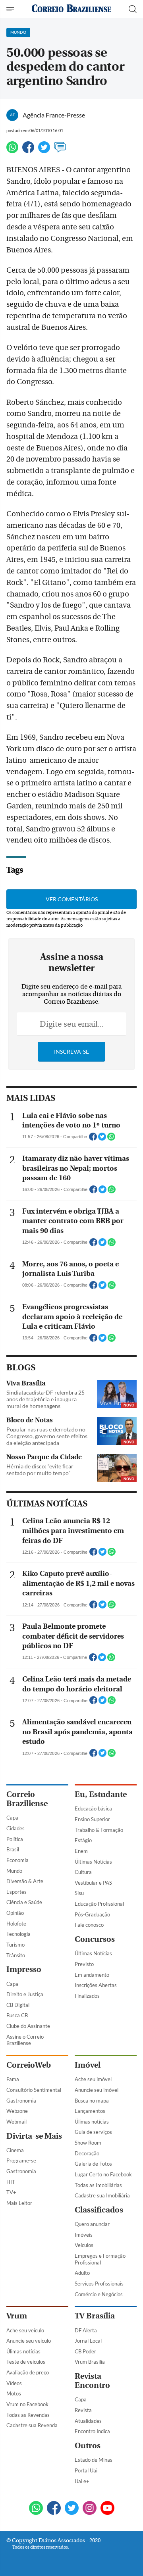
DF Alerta (86, 2330)
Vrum (17, 2316)
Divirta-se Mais (34, 2136)
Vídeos (14, 2383)
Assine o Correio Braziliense (25, 2040)
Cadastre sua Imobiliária (102, 2195)
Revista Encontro (92, 2381)
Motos (14, 2393)
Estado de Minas (94, 2460)
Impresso (24, 1969)
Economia (17, 1860)
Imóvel (88, 2065)
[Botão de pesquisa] (133, 9)
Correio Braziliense (27, 1799)
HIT (11, 2182)
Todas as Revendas (28, 2415)
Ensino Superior (92, 1819)
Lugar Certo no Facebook (103, 2174)
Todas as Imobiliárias (98, 2185)
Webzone (17, 2111)
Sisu (79, 1893)
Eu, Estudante (101, 1794)
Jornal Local (88, 2341)
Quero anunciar (92, 2224)
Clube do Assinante (28, 2026)
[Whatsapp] (12, 151)
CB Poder (85, 2351)
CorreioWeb (29, 2065)
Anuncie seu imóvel (97, 2090)
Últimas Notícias (93, 1862)
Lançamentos (90, 2111)
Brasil (13, 1849)
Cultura (83, 1872)
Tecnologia (18, 1934)
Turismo (15, 1945)
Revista (83, 2410)
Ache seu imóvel (93, 2079)
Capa (12, 1818)
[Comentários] (60, 151)
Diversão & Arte (25, 1881)
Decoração (87, 2153)
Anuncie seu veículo (29, 2341)
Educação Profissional (99, 1904)
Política (15, 1839)
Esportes (16, 1892)
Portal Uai (86, 2470)
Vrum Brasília (90, 2362)
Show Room (88, 2143)
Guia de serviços (93, 2132)
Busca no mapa (92, 2101)
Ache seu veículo (25, 2330)
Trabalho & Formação (99, 1830)
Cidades (15, 1828)
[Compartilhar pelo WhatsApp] (111, 1139)
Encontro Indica (92, 2431)
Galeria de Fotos (93, 2164)
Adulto (82, 2273)
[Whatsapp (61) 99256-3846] (36, 2509)
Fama (13, 2079)
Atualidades (88, 2421)
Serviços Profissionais (99, 2284)
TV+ (11, 2192)
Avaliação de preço (28, 2372)
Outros (88, 2446)
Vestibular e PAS (93, 1883)
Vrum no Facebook (27, 2404)
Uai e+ (82, 2481)
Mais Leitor (19, 2203)
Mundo (14, 1871)
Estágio (83, 1840)
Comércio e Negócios (99, 2294)
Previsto (84, 1964)
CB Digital (18, 2005)
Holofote (16, 1924)
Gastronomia (21, 2101)
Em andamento (92, 1975)
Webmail (16, 2122)
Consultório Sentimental (34, 2090)
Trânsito (16, 1955)
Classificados (99, 2210)
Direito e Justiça (25, 1994)
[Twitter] (44, 151)
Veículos (84, 2245)
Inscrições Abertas (96, 1985)
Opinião (15, 1913)
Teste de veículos (26, 2362)
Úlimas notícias (92, 2122)
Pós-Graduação (92, 1914)
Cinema (15, 2150)
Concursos (95, 1939)
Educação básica (93, 1808)
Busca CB (17, 2015)
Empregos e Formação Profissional (100, 2259)
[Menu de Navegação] (11, 9)
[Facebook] (28, 151)
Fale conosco (89, 1925)
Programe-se (21, 2160)
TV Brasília (95, 2316)
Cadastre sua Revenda (32, 2425)
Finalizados (87, 1996)
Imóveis (84, 2235)
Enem (81, 1851)
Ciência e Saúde (24, 1902)
